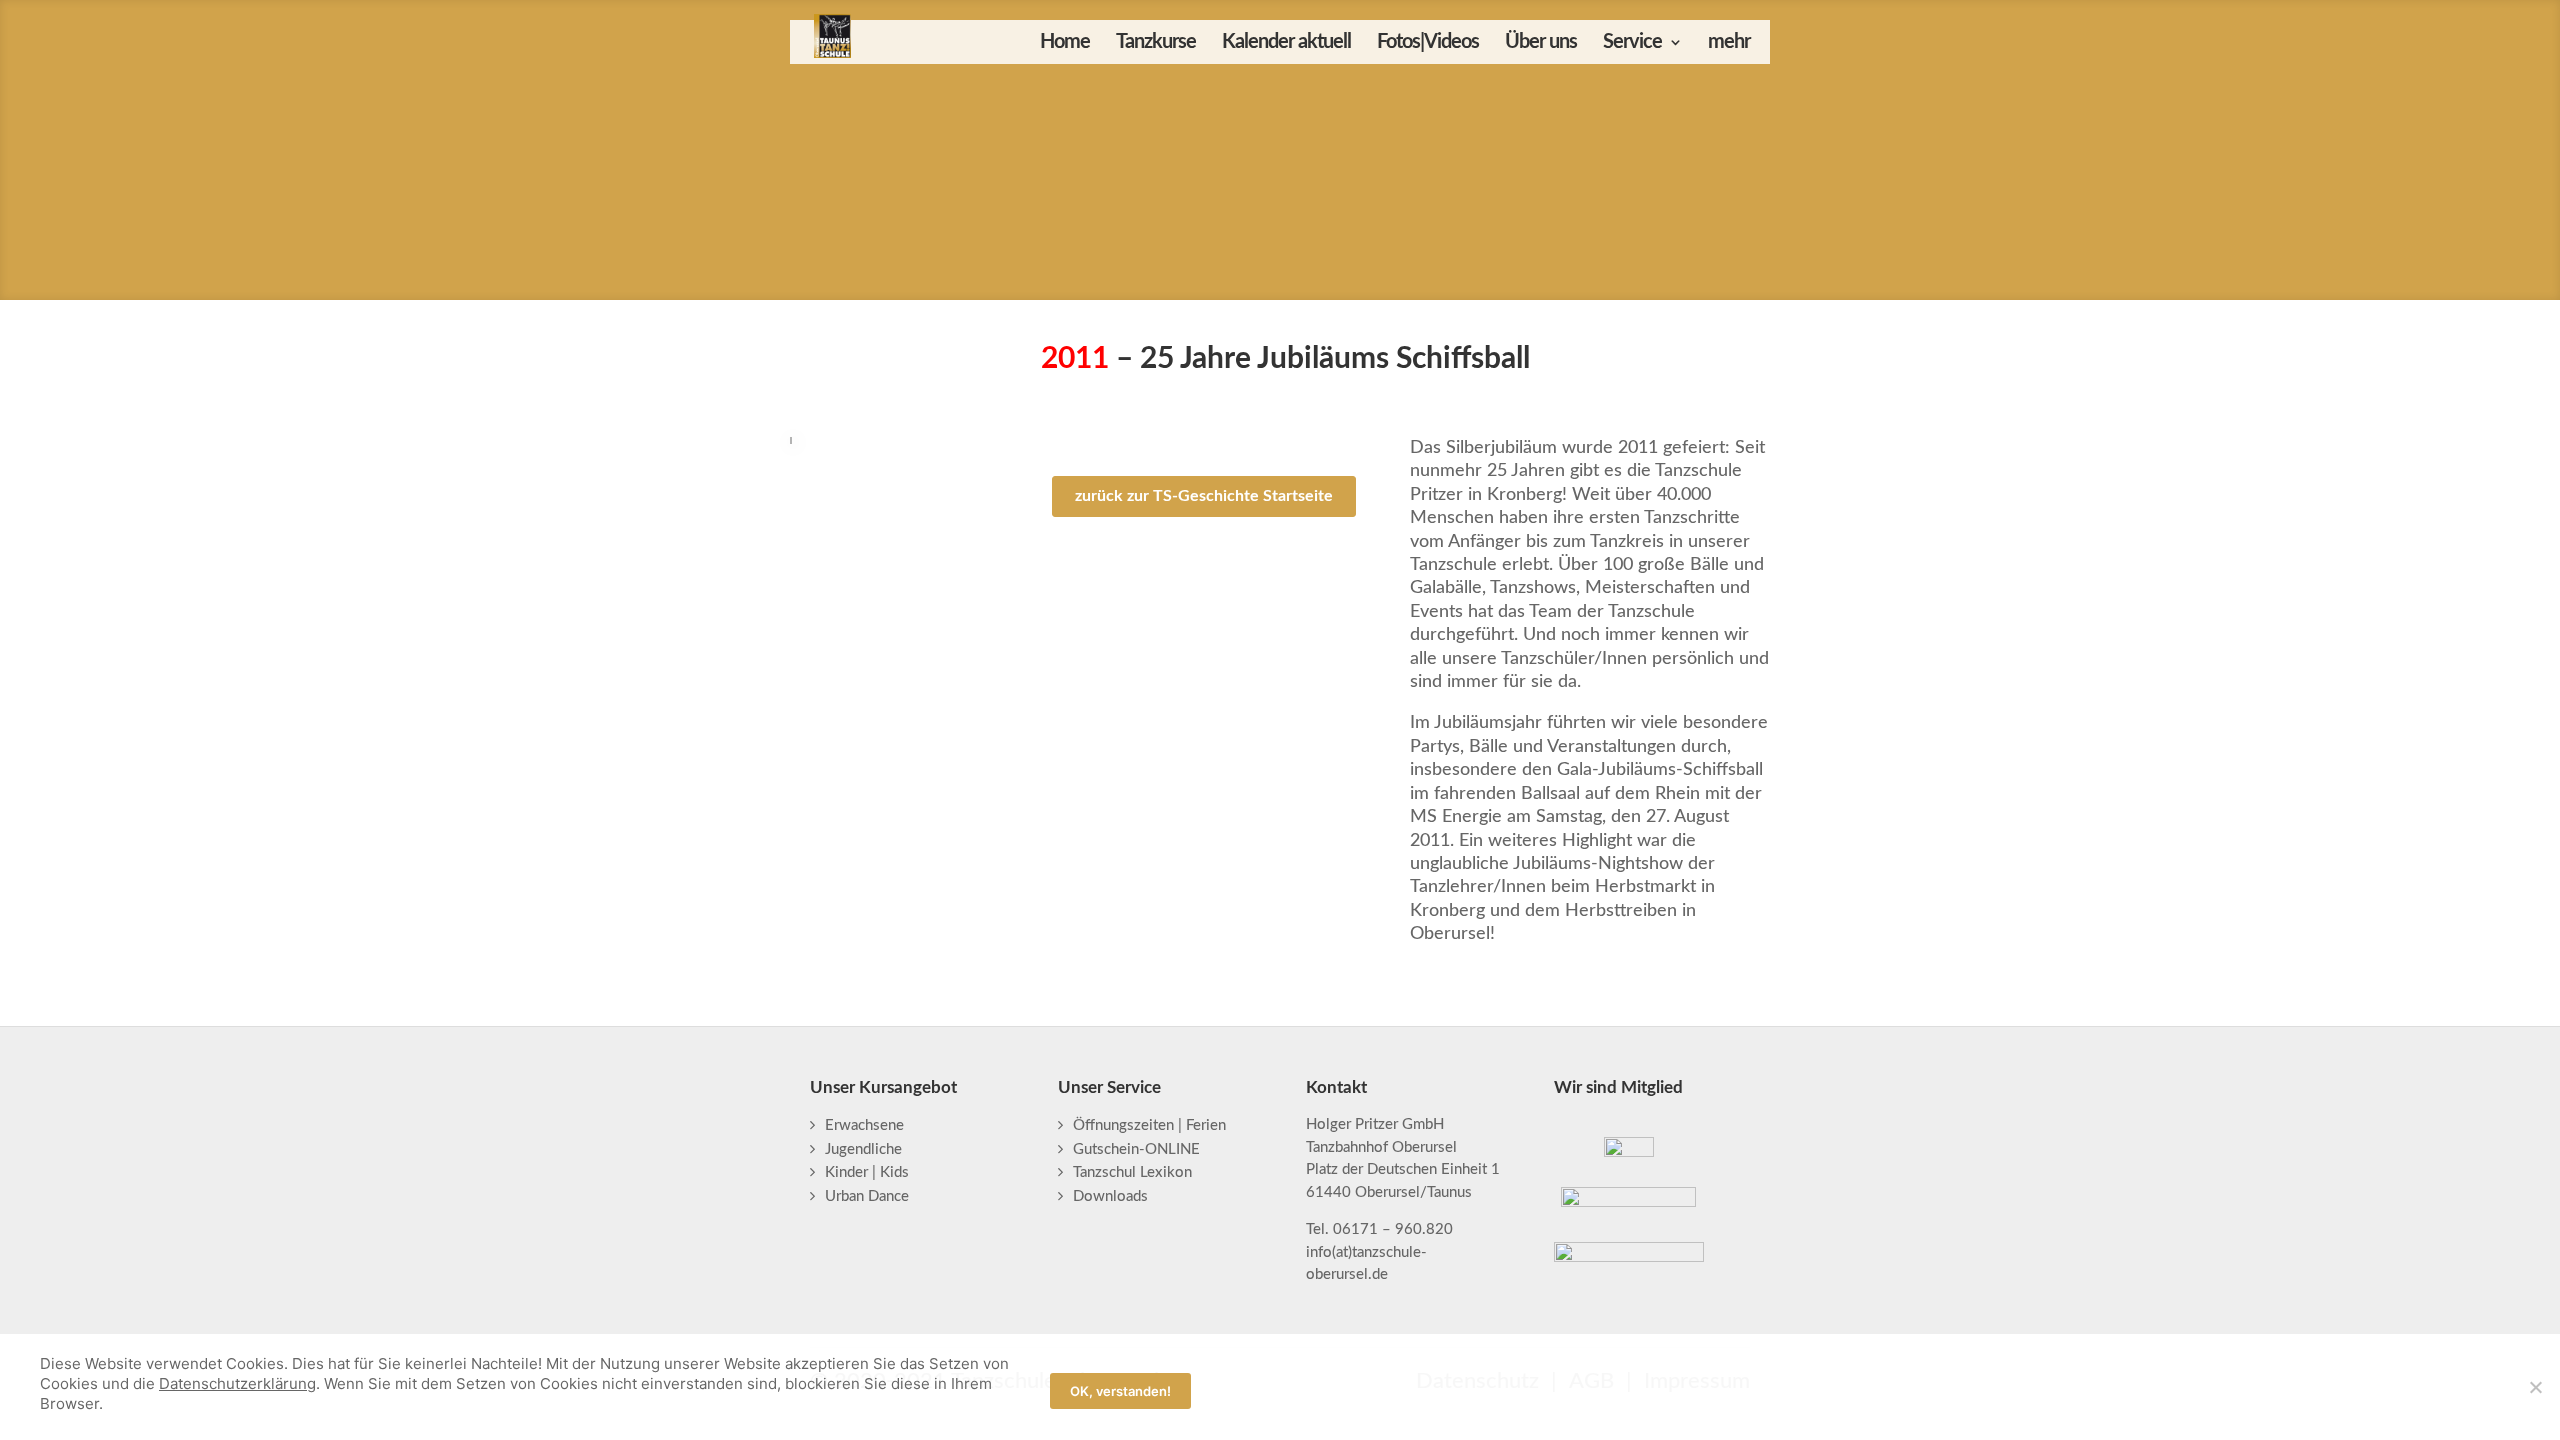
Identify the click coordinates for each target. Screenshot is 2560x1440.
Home (1065, 43)
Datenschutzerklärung (237, 1383)
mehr (1729, 43)
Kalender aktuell (1286, 43)
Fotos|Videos (1428, 43)
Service (1632, 43)
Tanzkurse (1156, 43)
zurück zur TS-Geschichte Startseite (1204, 496)
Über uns (1541, 43)
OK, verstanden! (1120, 1391)
